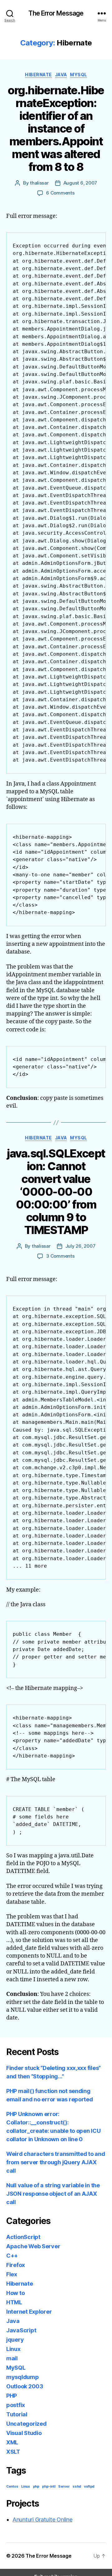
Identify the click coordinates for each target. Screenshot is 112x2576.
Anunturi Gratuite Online (42, 2520)
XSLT (13, 2452)
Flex (12, 2274)
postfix (16, 2405)
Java (61, 75)
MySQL (79, 75)
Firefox (16, 2265)
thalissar (39, 183)
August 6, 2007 (80, 183)
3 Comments (60, 1256)
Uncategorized (26, 2424)
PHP (12, 2396)
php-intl (49, 2487)
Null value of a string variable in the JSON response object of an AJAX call (53, 2194)
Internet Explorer (29, 2312)
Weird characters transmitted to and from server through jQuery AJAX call (56, 2162)
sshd (77, 2487)
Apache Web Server (33, 2246)
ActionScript (23, 2237)
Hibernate (38, 75)
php (36, 2487)
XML (12, 2442)
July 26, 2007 (80, 1246)
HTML (14, 2302)
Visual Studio (24, 2433)
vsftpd (89, 2487)
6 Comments (60, 193)
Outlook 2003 (25, 2386)
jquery (15, 2340)
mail (12, 2358)
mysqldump (23, 2377)
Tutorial (17, 2414)
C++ (12, 2256)
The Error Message (56, 13)
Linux (13, 2349)
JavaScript (21, 2330)
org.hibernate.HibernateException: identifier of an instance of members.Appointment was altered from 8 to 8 (56, 129)
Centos (12, 2487)
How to (15, 2293)
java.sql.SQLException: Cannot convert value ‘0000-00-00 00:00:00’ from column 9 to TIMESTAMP (56, 1192)
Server (64, 2487)
